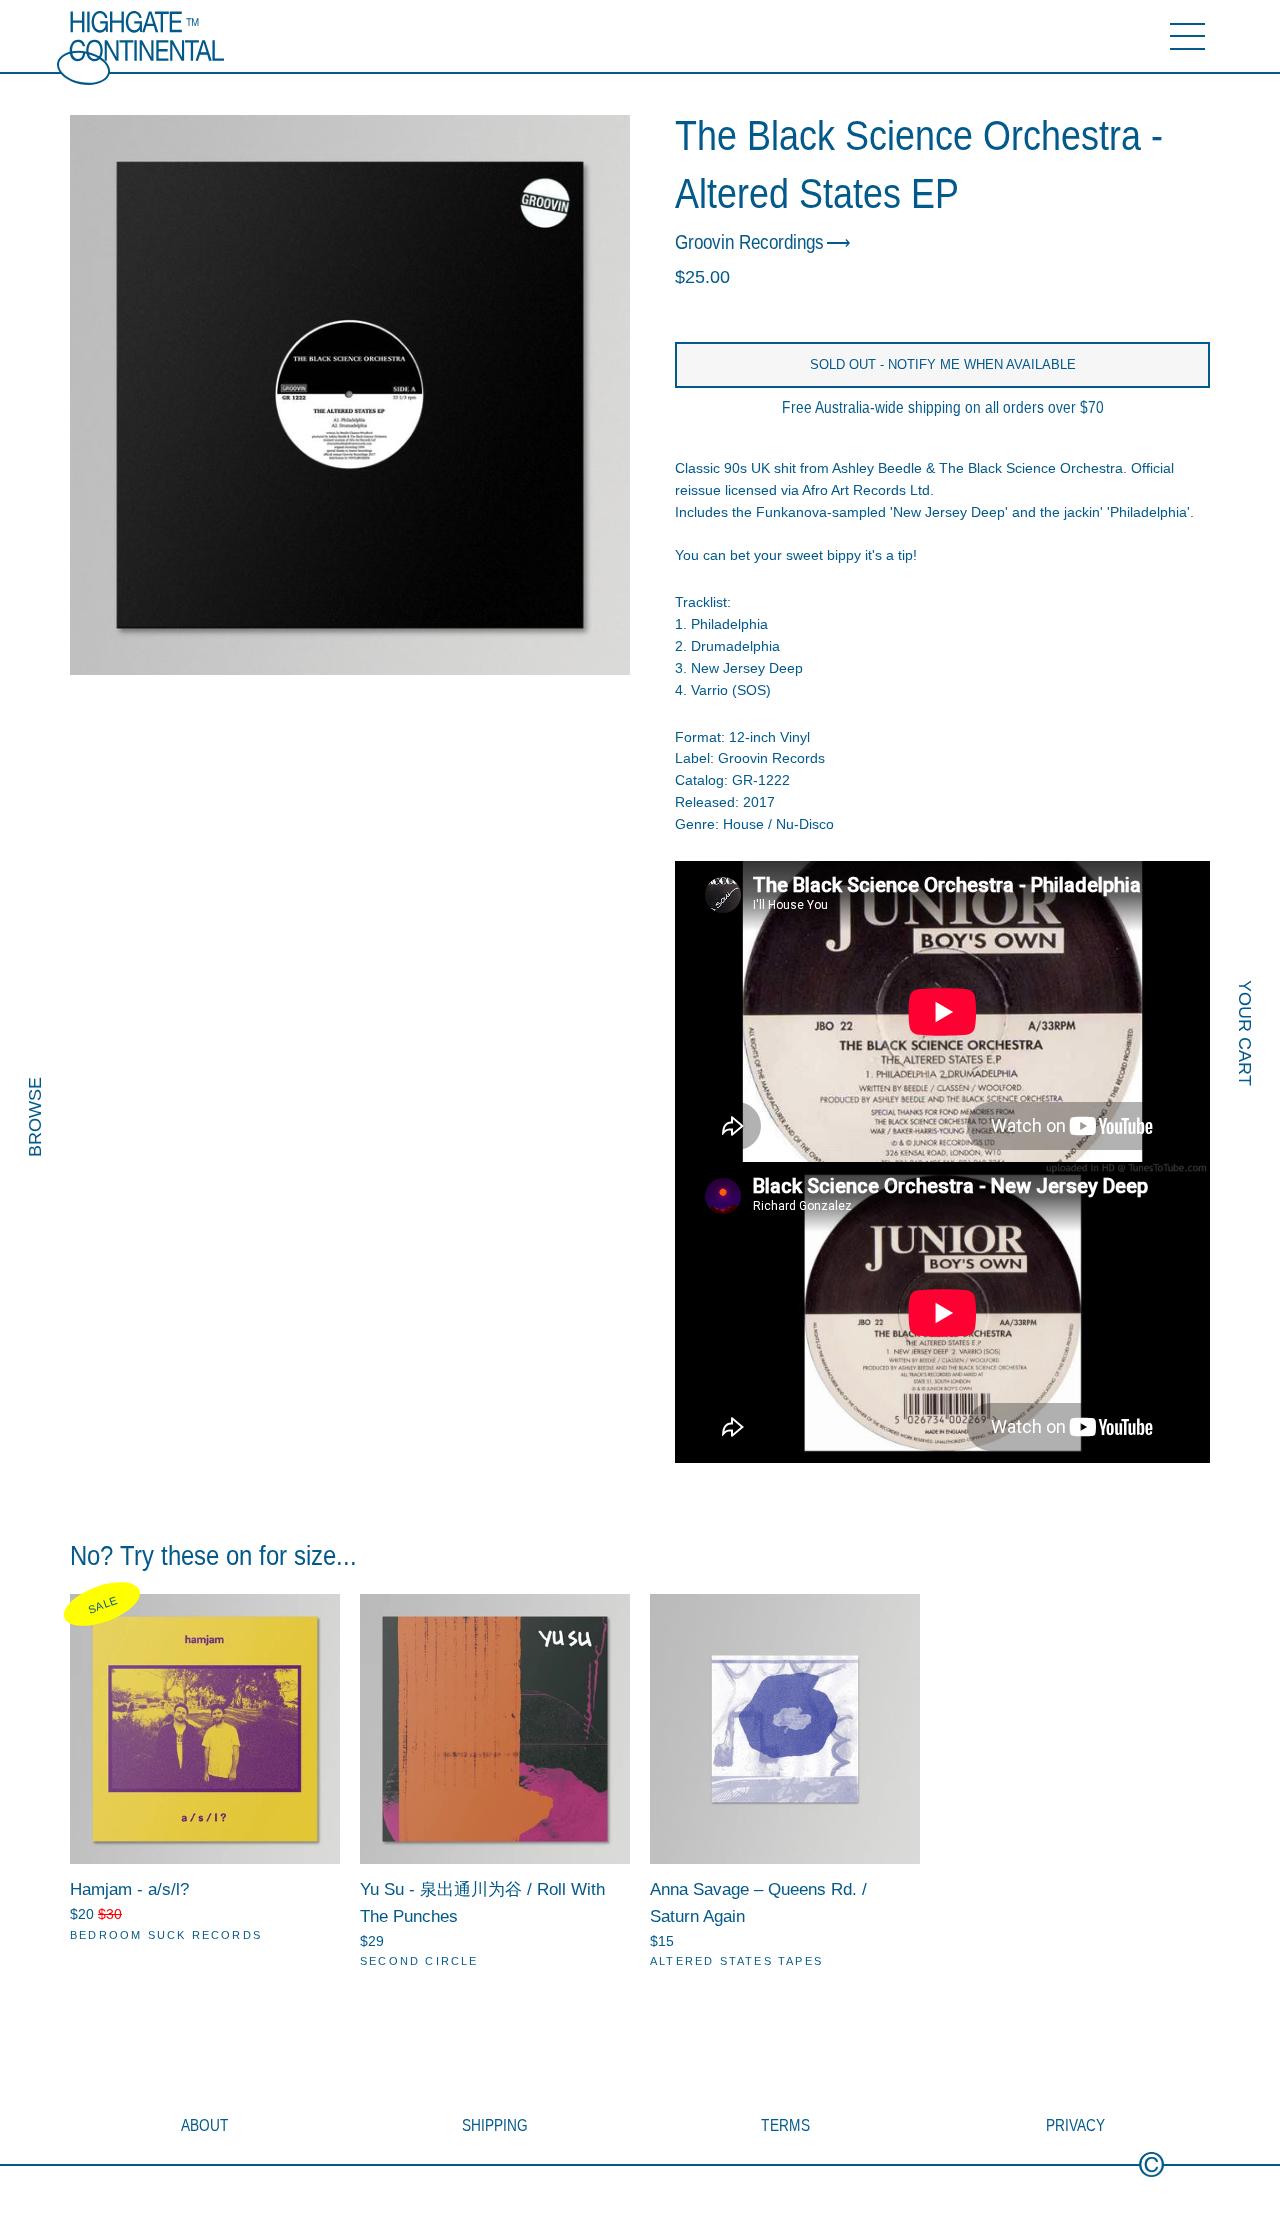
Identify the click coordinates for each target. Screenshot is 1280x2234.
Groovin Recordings (749, 242)
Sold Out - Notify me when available (943, 364)
